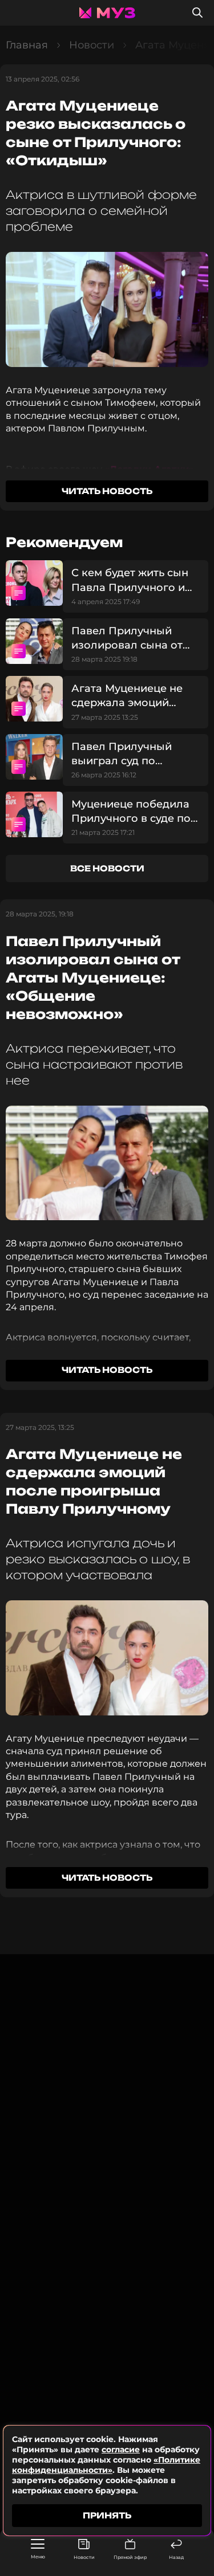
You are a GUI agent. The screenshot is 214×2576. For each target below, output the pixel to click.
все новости (107, 868)
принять (107, 2515)
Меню (38, 2557)
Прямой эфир (130, 2557)
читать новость (107, 491)
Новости (84, 2557)
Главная (27, 45)
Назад (176, 2557)
